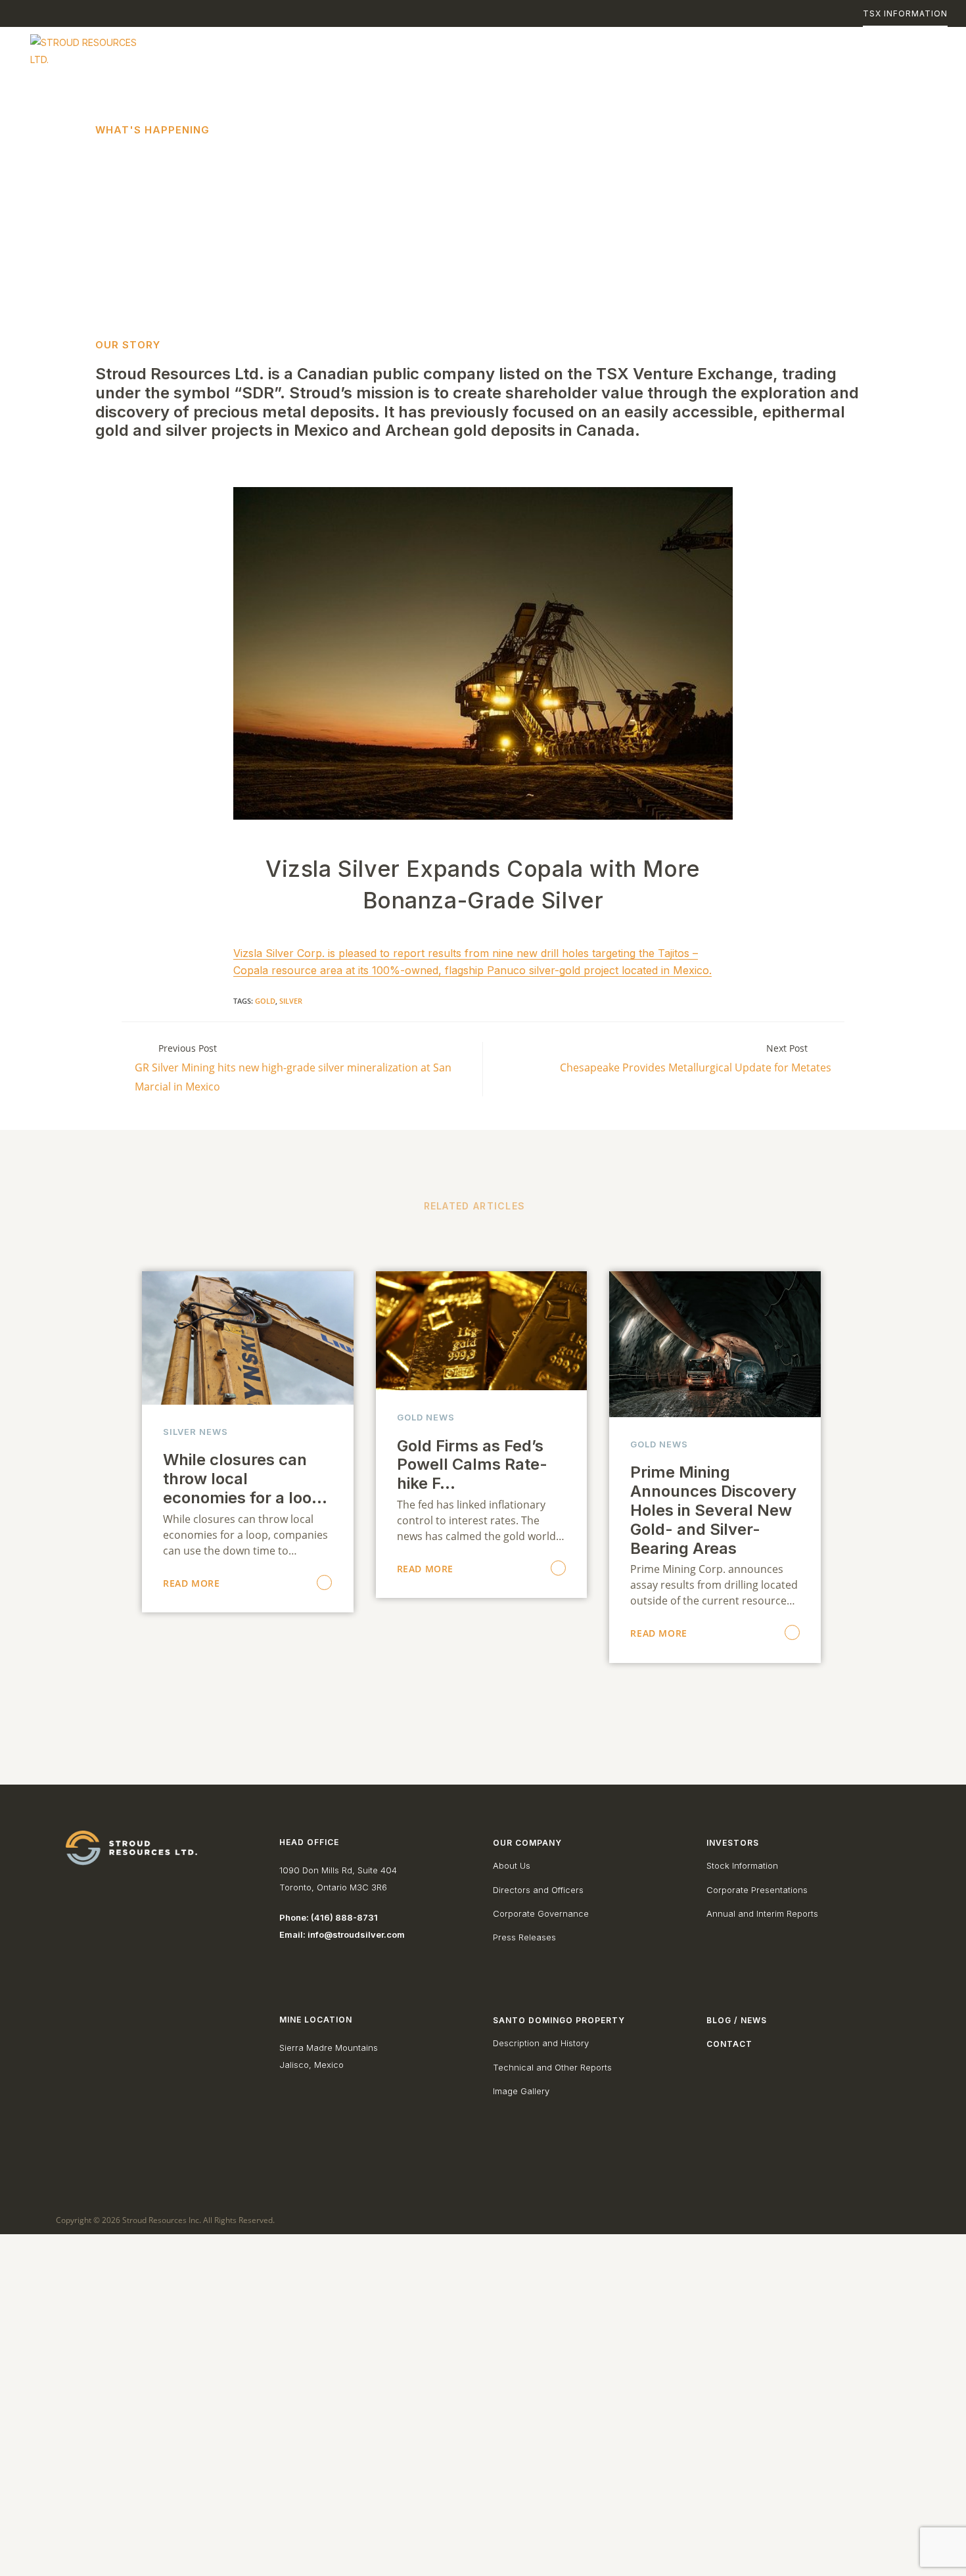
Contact (729, 2044)
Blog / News (737, 2020)
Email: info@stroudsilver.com (342, 1934)
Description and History (541, 2043)
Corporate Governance (541, 1913)
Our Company (527, 1843)
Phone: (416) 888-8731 (329, 1917)
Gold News (426, 1417)
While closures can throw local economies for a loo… (245, 1479)
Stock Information (742, 1865)
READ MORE (191, 1583)
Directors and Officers (538, 1890)
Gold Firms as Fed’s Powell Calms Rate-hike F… (472, 1465)
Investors (733, 1843)
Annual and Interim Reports (762, 1913)
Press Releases (524, 1937)
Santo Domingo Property (559, 2020)
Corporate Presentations (757, 1890)
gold (265, 1001)
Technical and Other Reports (552, 2067)
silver (291, 1001)
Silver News (195, 1432)
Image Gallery (521, 2091)
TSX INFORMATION (905, 13)
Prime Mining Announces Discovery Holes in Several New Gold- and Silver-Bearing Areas (713, 1510)
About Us (512, 1865)
